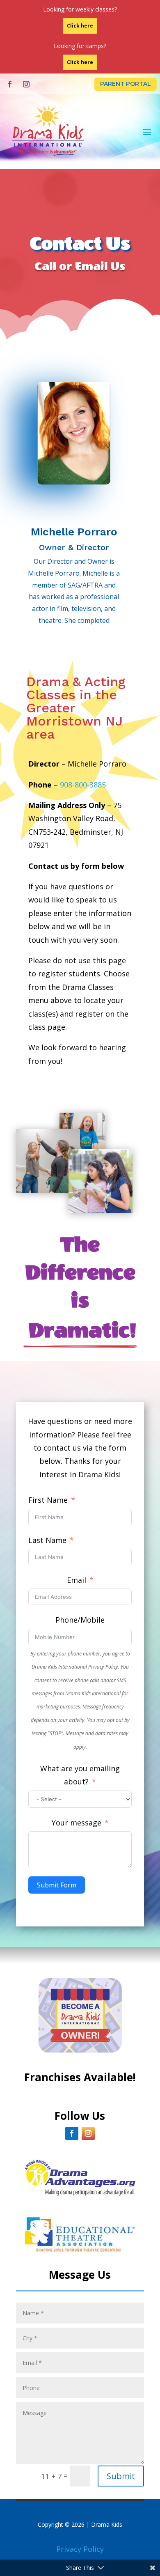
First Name (48, 1500)
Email (77, 1580)
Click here (80, 26)
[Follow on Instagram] (26, 84)
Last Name (47, 1540)
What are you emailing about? (80, 1775)
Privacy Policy (80, 2549)
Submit (121, 2476)
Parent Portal (126, 84)
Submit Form (57, 1885)
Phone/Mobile (80, 1620)
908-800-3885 (83, 785)
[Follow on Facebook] (10, 84)
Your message (77, 1823)
